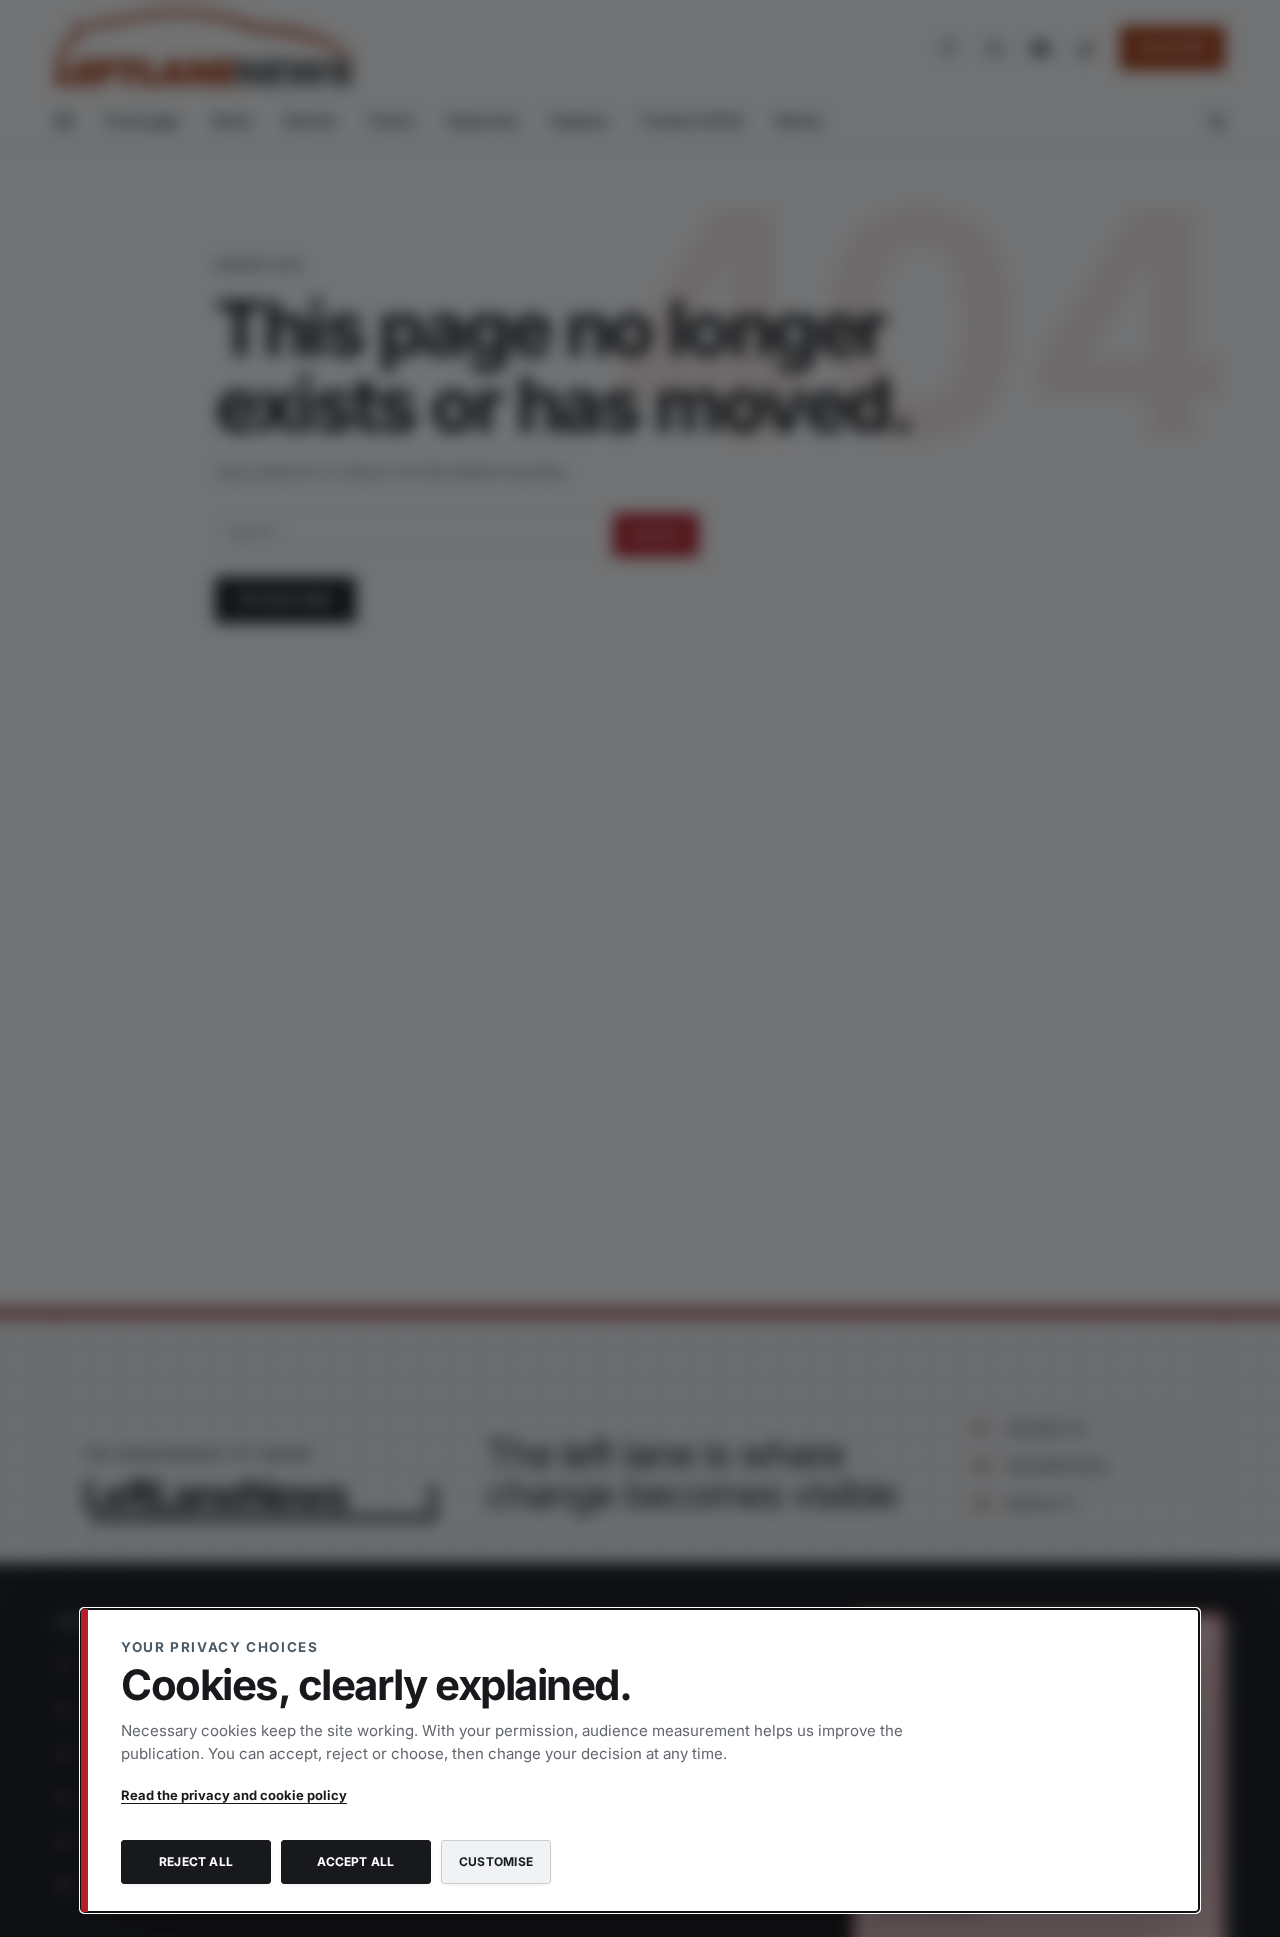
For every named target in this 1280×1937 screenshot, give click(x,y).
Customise (496, 1861)
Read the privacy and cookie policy (234, 1795)
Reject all (196, 1861)
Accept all (355, 1861)
